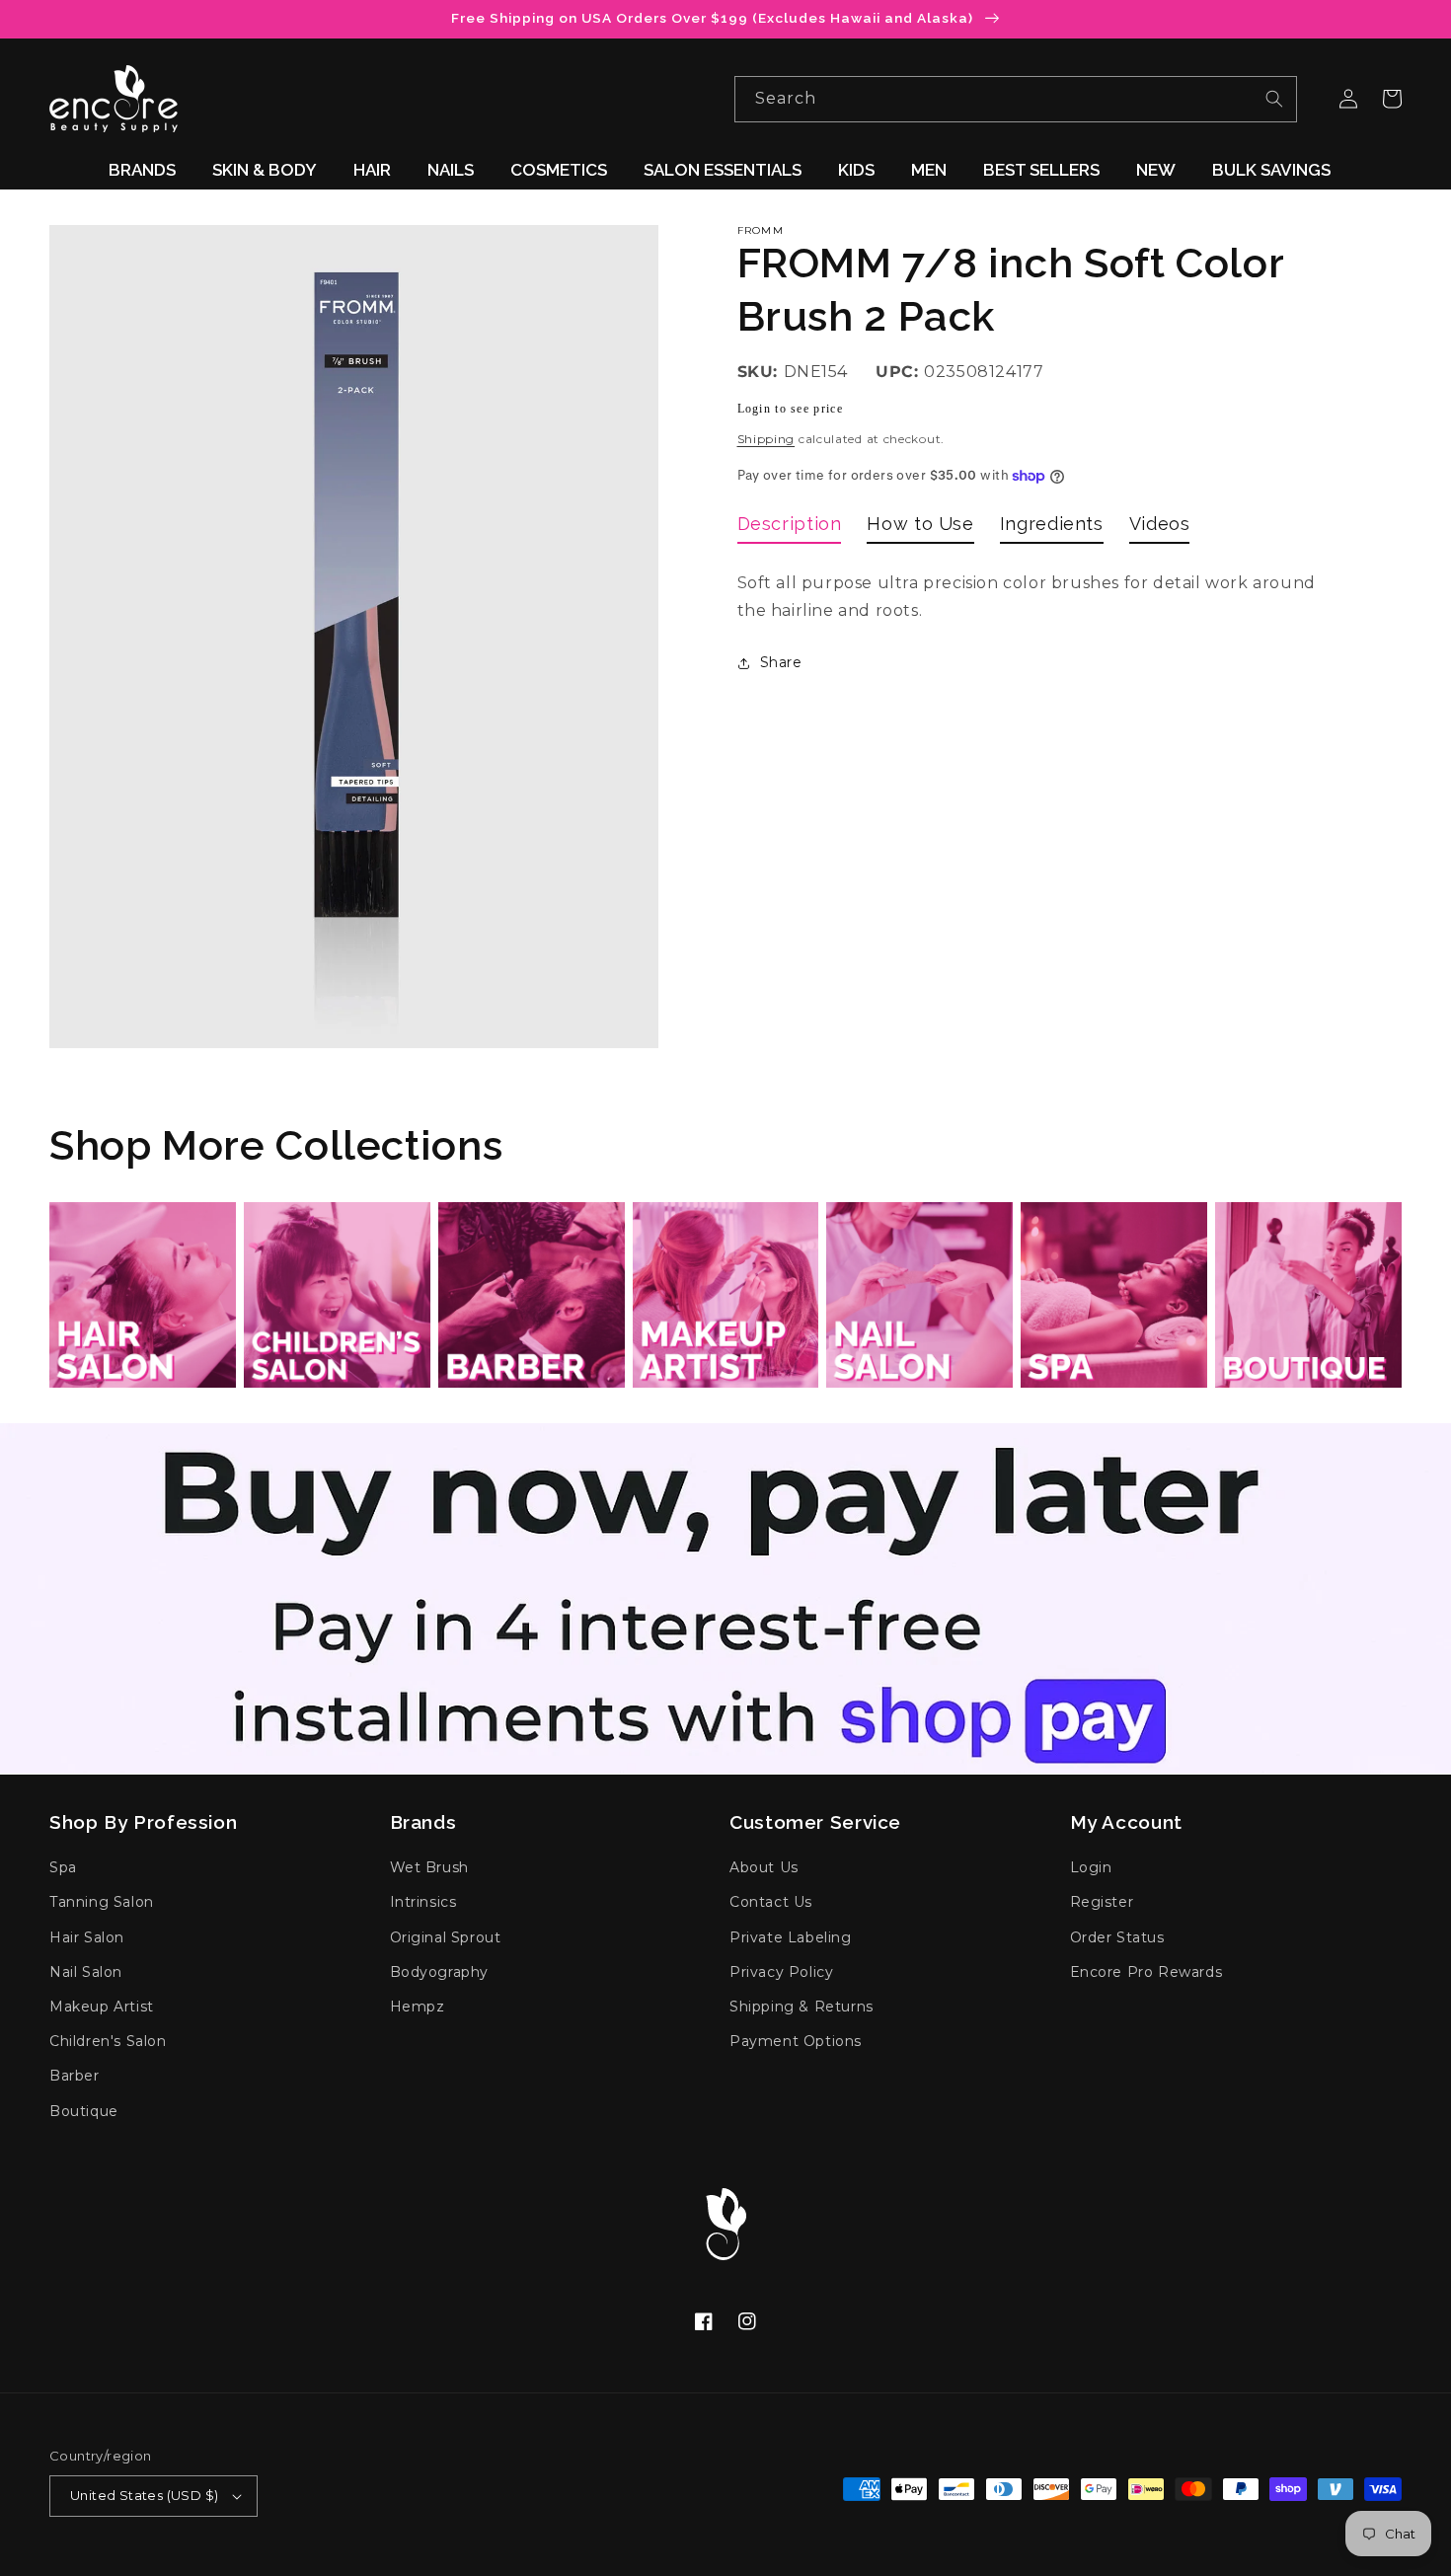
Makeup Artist (102, 2007)
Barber (75, 2076)
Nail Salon (86, 1972)
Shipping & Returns (802, 2007)
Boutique (84, 2111)
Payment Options (796, 2041)
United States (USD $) (144, 2495)
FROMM (761, 230)
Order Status (1117, 1937)
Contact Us (771, 1902)
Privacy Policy (781, 1972)
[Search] (1274, 99)
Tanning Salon (102, 1902)
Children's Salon (108, 2041)
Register (1102, 1902)
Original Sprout (446, 1937)
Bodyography (440, 1972)
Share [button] (781, 662)
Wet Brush (429, 1867)
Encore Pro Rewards (1146, 1972)
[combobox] (1016, 99)
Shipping (766, 439)
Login (1091, 1867)
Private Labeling (791, 1937)
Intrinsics (423, 1902)
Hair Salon (87, 1937)
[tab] (790, 528)
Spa (63, 1867)
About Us (764, 1867)
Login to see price (790, 409)
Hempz (418, 2007)
